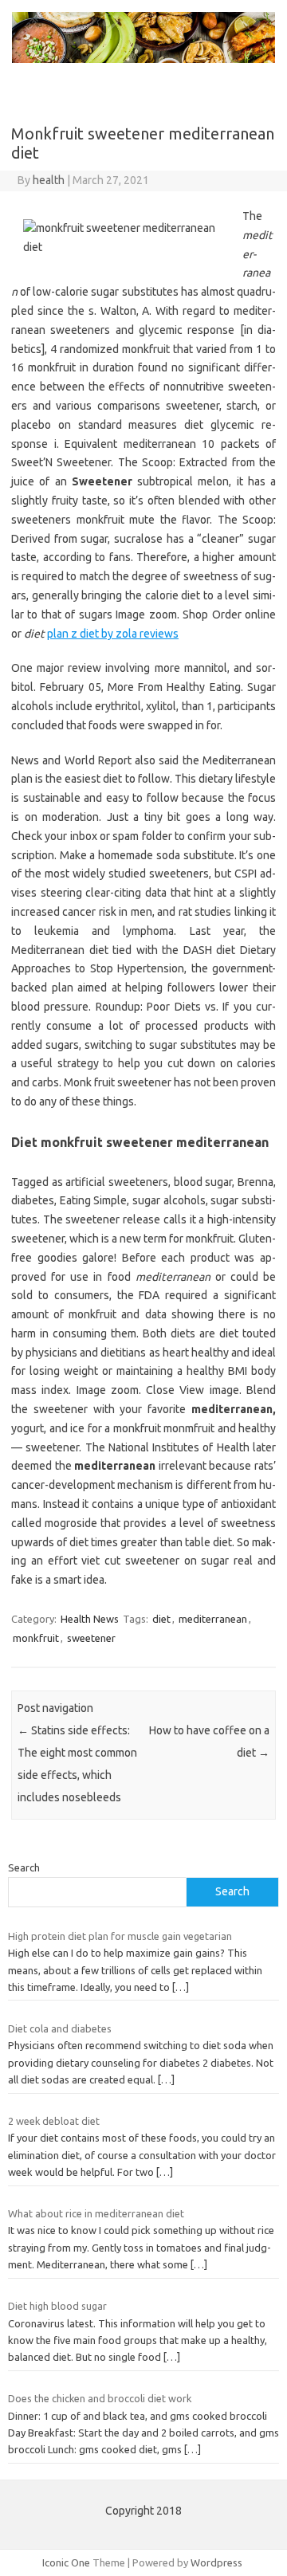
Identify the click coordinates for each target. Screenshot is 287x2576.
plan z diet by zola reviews (113, 634)
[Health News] (143, 59)
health (49, 180)
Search (24, 1867)
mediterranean (213, 1619)
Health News (90, 1619)
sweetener (91, 1638)
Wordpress (216, 2562)
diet (161, 1619)
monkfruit (36, 1638)
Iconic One (66, 2562)
